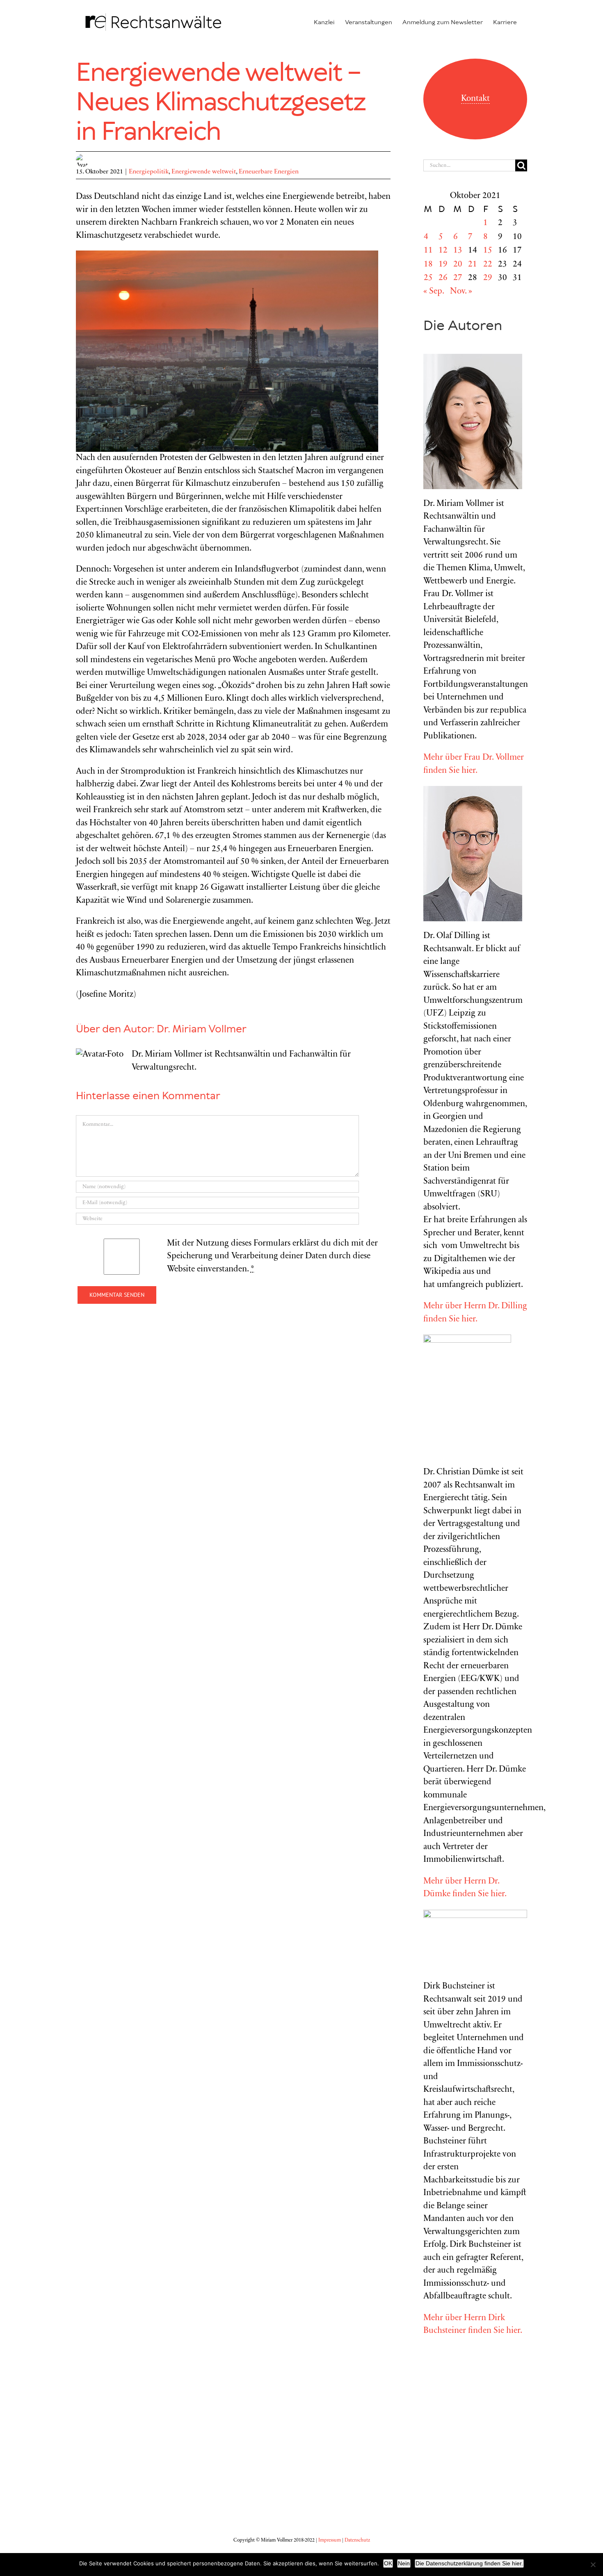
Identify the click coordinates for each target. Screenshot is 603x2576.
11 (428, 251)
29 (488, 278)
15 (488, 251)
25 (428, 278)
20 (458, 265)
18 (428, 265)
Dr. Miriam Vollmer (202, 1029)
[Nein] (593, 2565)
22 (488, 265)
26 (443, 278)
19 (443, 265)
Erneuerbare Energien (269, 172)
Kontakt (475, 99)
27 (458, 278)
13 (458, 251)
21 (473, 265)
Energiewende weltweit (204, 172)
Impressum (330, 2540)
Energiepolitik (149, 172)
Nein (404, 2563)
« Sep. (434, 292)
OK (388, 2563)
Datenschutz (357, 2540)
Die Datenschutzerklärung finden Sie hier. (469, 2563)
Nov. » (461, 292)
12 (443, 251)
